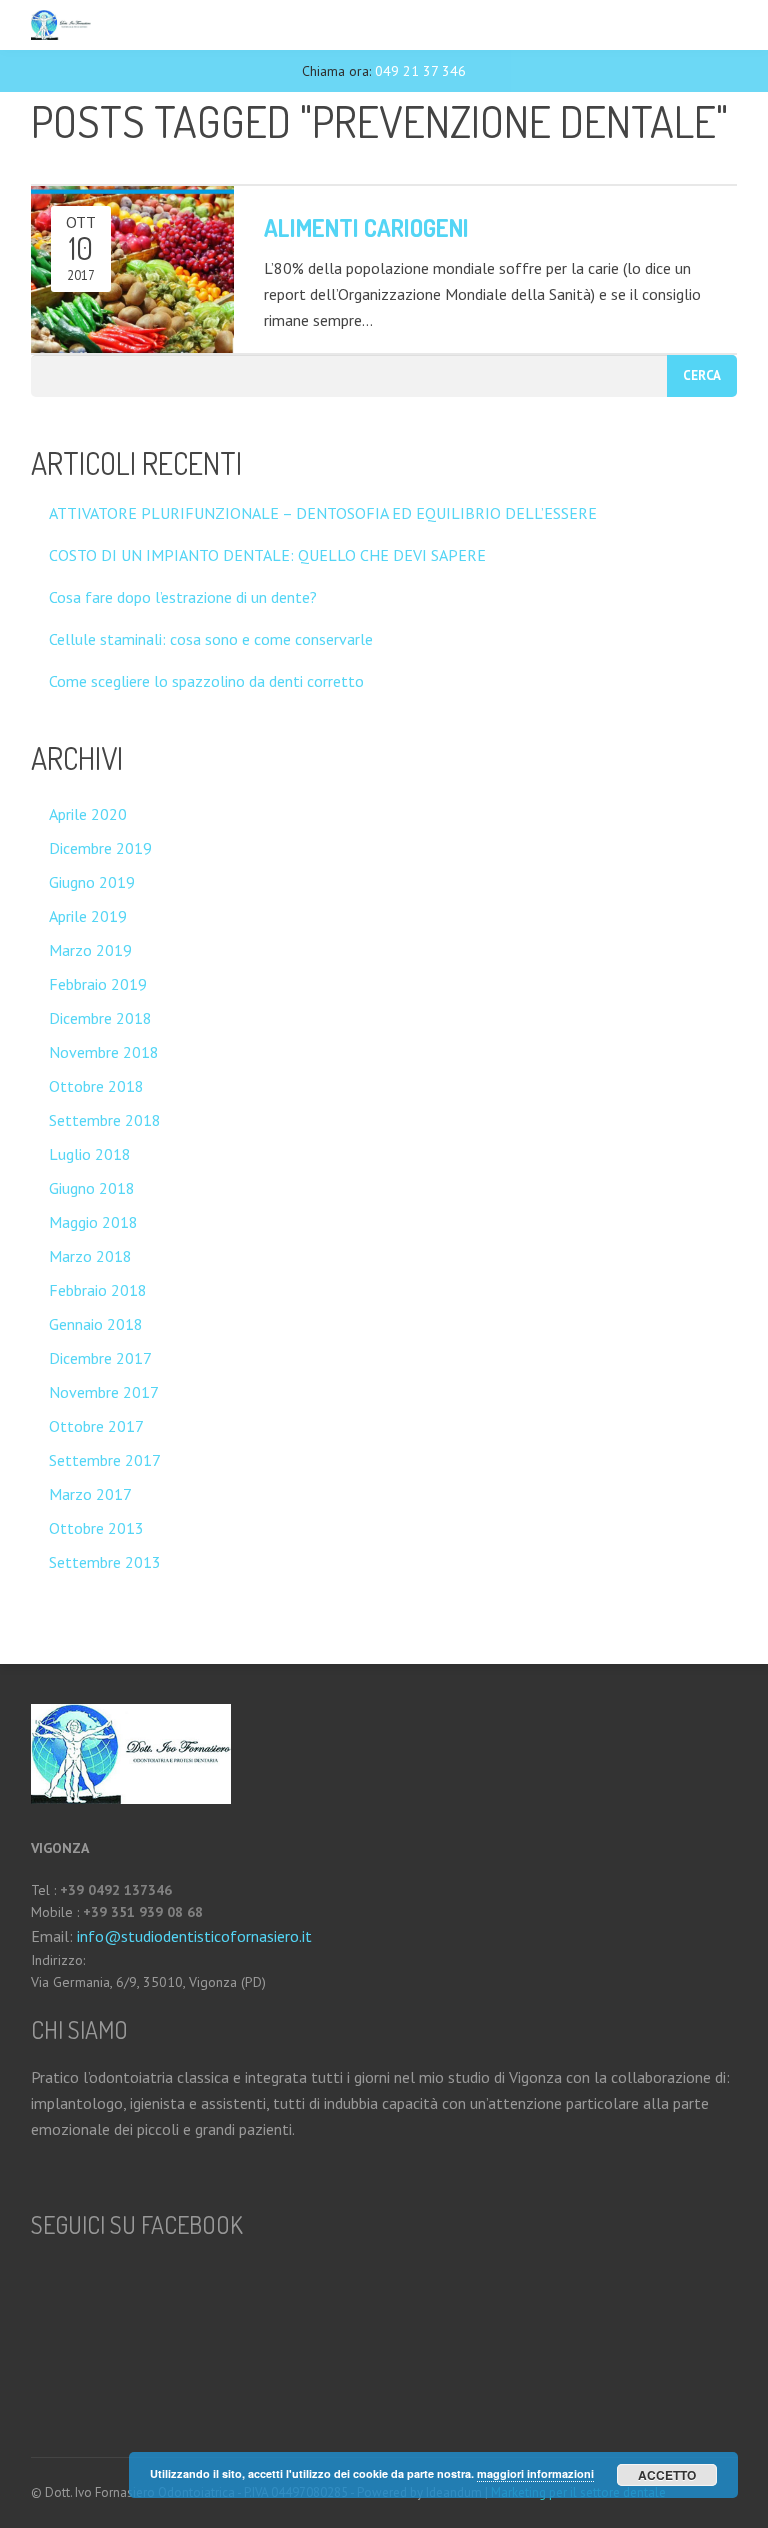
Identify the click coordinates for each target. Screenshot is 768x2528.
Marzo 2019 (90, 950)
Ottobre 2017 (96, 1426)
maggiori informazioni (535, 2473)
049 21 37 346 (420, 71)
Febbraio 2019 (98, 984)
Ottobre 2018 (96, 1086)
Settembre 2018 (105, 1120)
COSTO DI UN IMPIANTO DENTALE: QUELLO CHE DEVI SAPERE (267, 555)
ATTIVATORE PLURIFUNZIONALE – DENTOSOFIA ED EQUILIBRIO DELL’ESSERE (323, 513)
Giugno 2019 (92, 882)
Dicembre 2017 (100, 1358)
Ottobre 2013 (96, 1528)
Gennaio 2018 (96, 1324)
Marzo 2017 (90, 1494)
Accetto (667, 2475)
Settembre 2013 (105, 1562)
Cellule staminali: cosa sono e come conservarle (211, 639)
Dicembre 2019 (100, 848)
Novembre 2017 (104, 1392)
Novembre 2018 (104, 1052)
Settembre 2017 (105, 1460)
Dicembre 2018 (100, 1018)
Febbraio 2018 (98, 1290)
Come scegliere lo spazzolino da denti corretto (206, 681)
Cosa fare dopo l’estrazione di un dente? (183, 597)
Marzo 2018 (90, 1256)
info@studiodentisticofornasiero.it (192, 1936)
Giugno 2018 (92, 1188)
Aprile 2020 (88, 814)
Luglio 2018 (90, 1154)
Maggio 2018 (93, 1222)
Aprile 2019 (88, 916)
